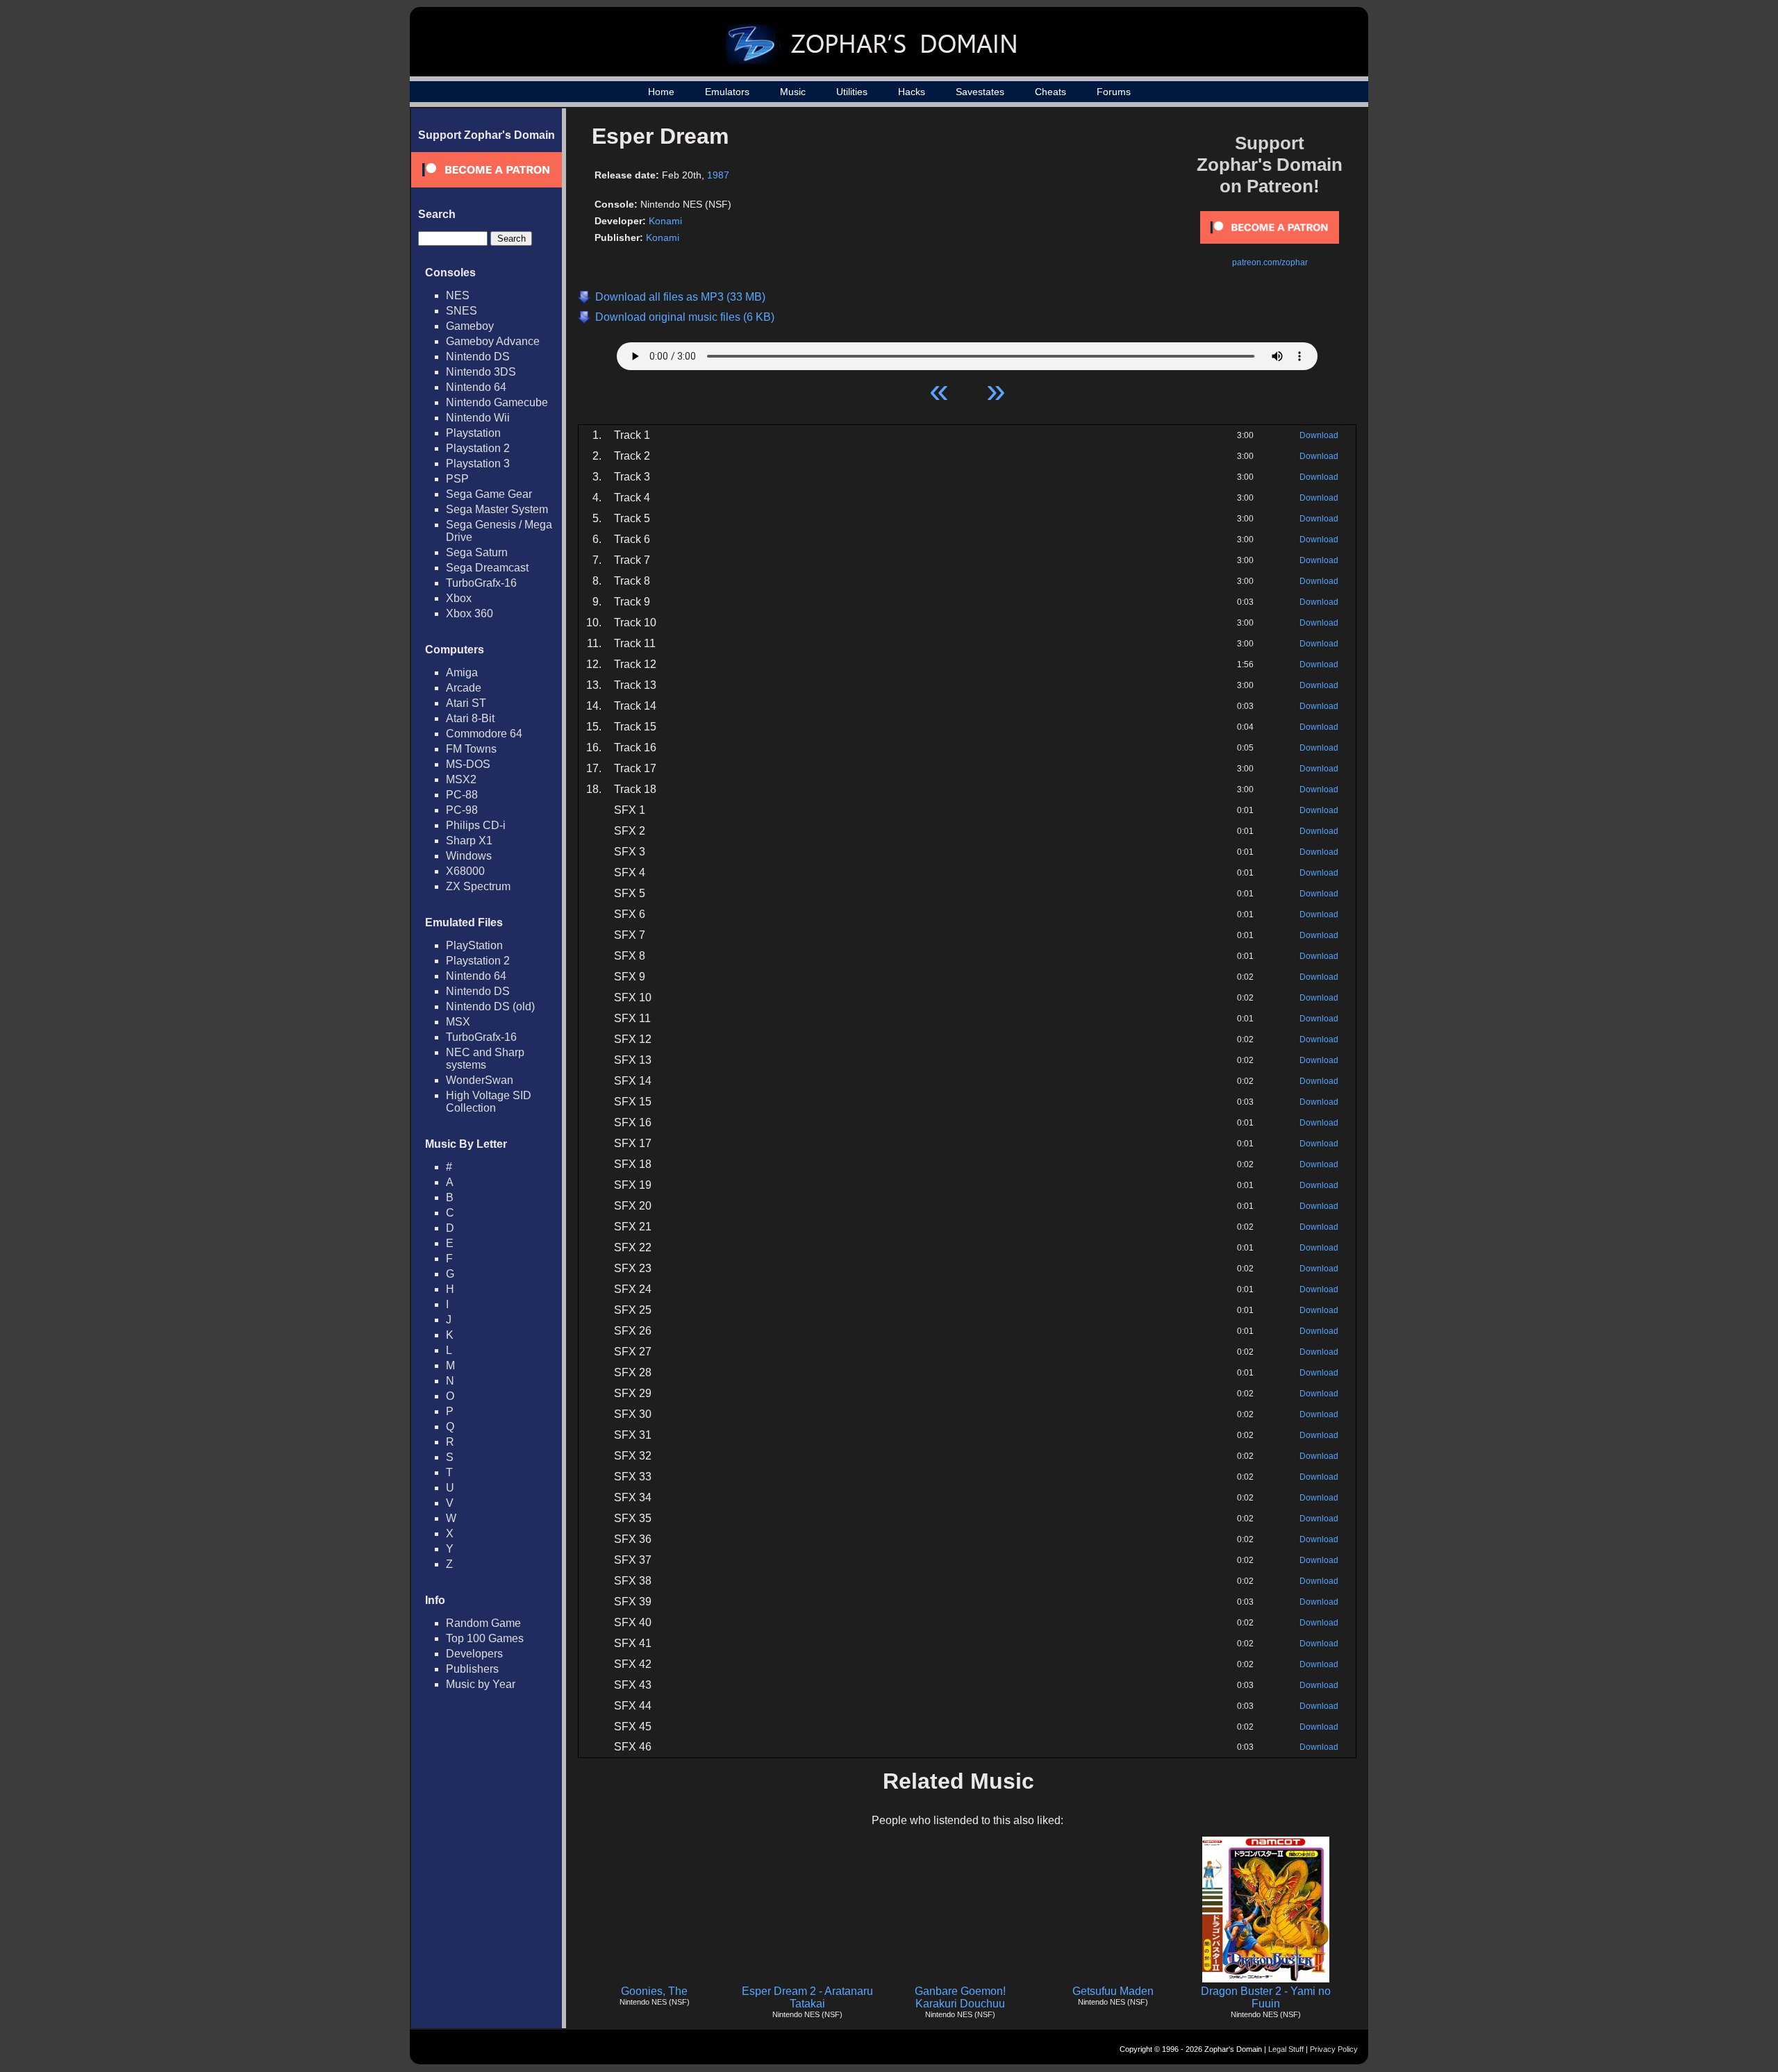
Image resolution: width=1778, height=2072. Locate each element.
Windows (469, 856)
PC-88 (462, 795)
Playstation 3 (478, 463)
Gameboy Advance (493, 341)
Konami (665, 221)
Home (661, 92)
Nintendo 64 (476, 387)
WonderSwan (480, 1080)
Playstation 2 (478, 448)
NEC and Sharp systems (485, 1059)
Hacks (912, 92)
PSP (457, 479)
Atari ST (466, 703)
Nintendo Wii (478, 418)
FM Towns (471, 749)
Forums (1114, 92)
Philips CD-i (476, 825)
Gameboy (470, 326)
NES (458, 295)
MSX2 (461, 779)
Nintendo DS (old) (490, 1006)
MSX (458, 1022)
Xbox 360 (470, 613)
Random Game (483, 1623)
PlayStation (474, 945)
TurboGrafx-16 (481, 583)
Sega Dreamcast (487, 568)
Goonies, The (654, 1991)
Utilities (852, 92)
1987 (718, 175)
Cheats (1050, 92)
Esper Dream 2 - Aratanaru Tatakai (807, 1997)
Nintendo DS (478, 357)
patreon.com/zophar (1270, 262)
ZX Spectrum (478, 886)
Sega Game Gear (489, 494)
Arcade (464, 688)
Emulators (727, 92)
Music (793, 92)
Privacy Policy (1334, 2049)
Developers (474, 1654)
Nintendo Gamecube (497, 402)
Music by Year (481, 1684)
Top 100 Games (485, 1638)
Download (1319, 435)
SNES (462, 311)
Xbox (459, 598)
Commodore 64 (484, 734)
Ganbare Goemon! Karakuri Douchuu (960, 1997)
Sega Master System (497, 509)
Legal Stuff (1286, 2049)
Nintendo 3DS (481, 372)
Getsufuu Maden (1113, 1991)
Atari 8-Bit (470, 718)
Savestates (980, 92)
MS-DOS (468, 764)
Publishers (472, 1669)
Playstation (473, 433)
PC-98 (462, 810)
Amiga (462, 672)
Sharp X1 (469, 841)
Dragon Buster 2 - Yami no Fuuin (1266, 1997)
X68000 (465, 871)
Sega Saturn (477, 552)
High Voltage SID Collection (489, 1102)
